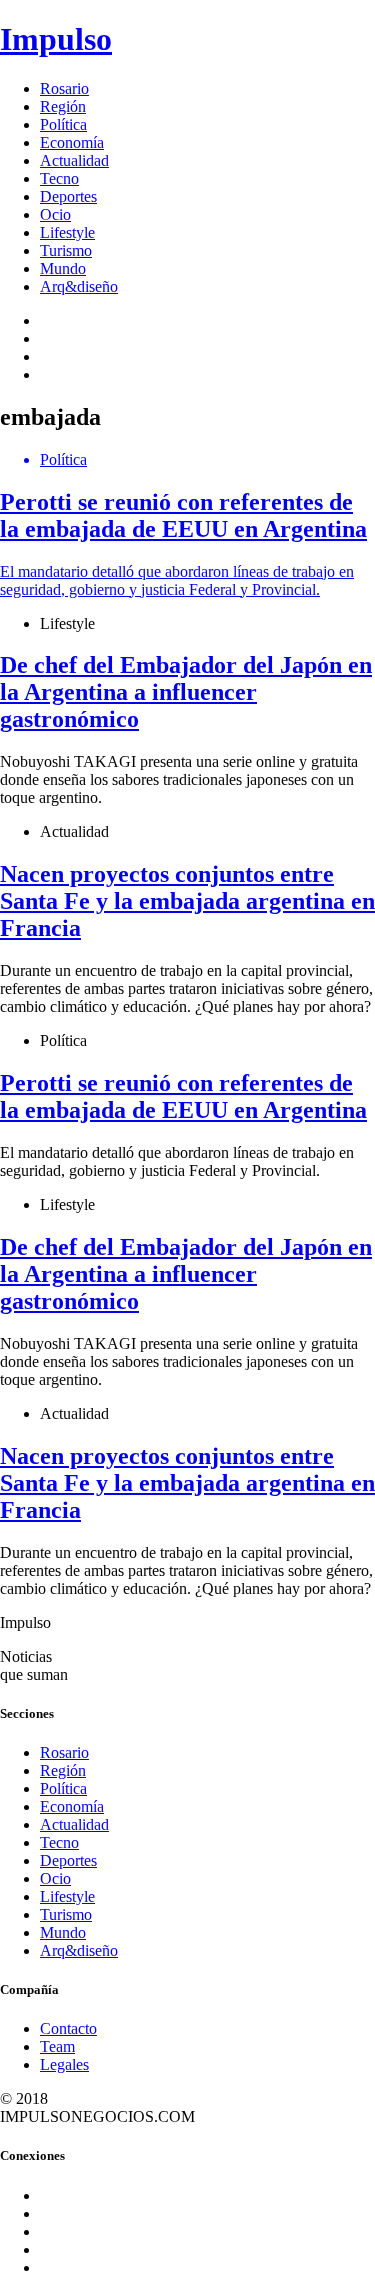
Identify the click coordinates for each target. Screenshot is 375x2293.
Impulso (56, 39)
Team (57, 2046)
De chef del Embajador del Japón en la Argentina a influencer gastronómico (186, 692)
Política (63, 124)
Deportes (68, 196)
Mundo (63, 268)
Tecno (59, 178)
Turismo (66, 250)
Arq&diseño (79, 286)
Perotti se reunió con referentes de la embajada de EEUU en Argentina (183, 1096)
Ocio (55, 214)
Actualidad (74, 160)
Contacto (68, 2028)
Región (63, 106)
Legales (64, 2064)
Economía (72, 142)
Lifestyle (67, 232)
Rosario (64, 88)
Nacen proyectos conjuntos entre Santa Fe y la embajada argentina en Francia (187, 901)
